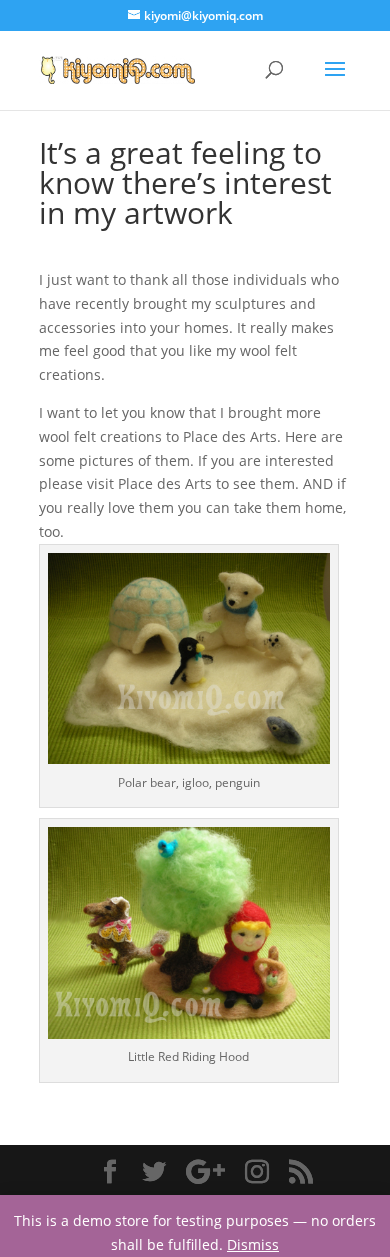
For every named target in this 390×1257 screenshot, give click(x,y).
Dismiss (253, 1244)
